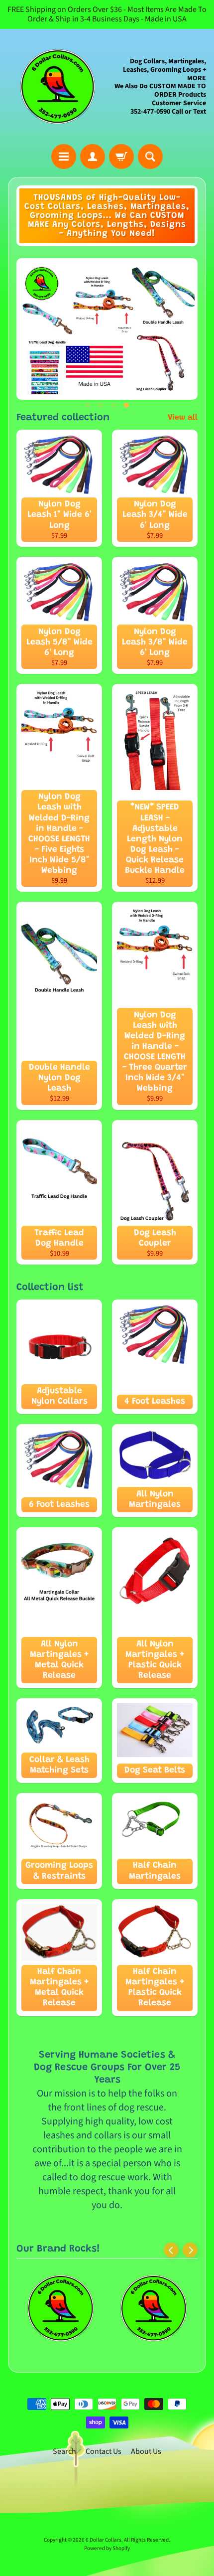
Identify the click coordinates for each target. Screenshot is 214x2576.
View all (183, 418)
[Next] (190, 2250)
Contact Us (104, 2451)
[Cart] (121, 157)
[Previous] (171, 2250)
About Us (146, 2451)
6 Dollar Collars (104, 2540)
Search (64, 2451)
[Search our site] (150, 157)
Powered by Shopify (107, 2548)
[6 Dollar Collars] (57, 86)
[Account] (93, 157)
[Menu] (64, 157)
